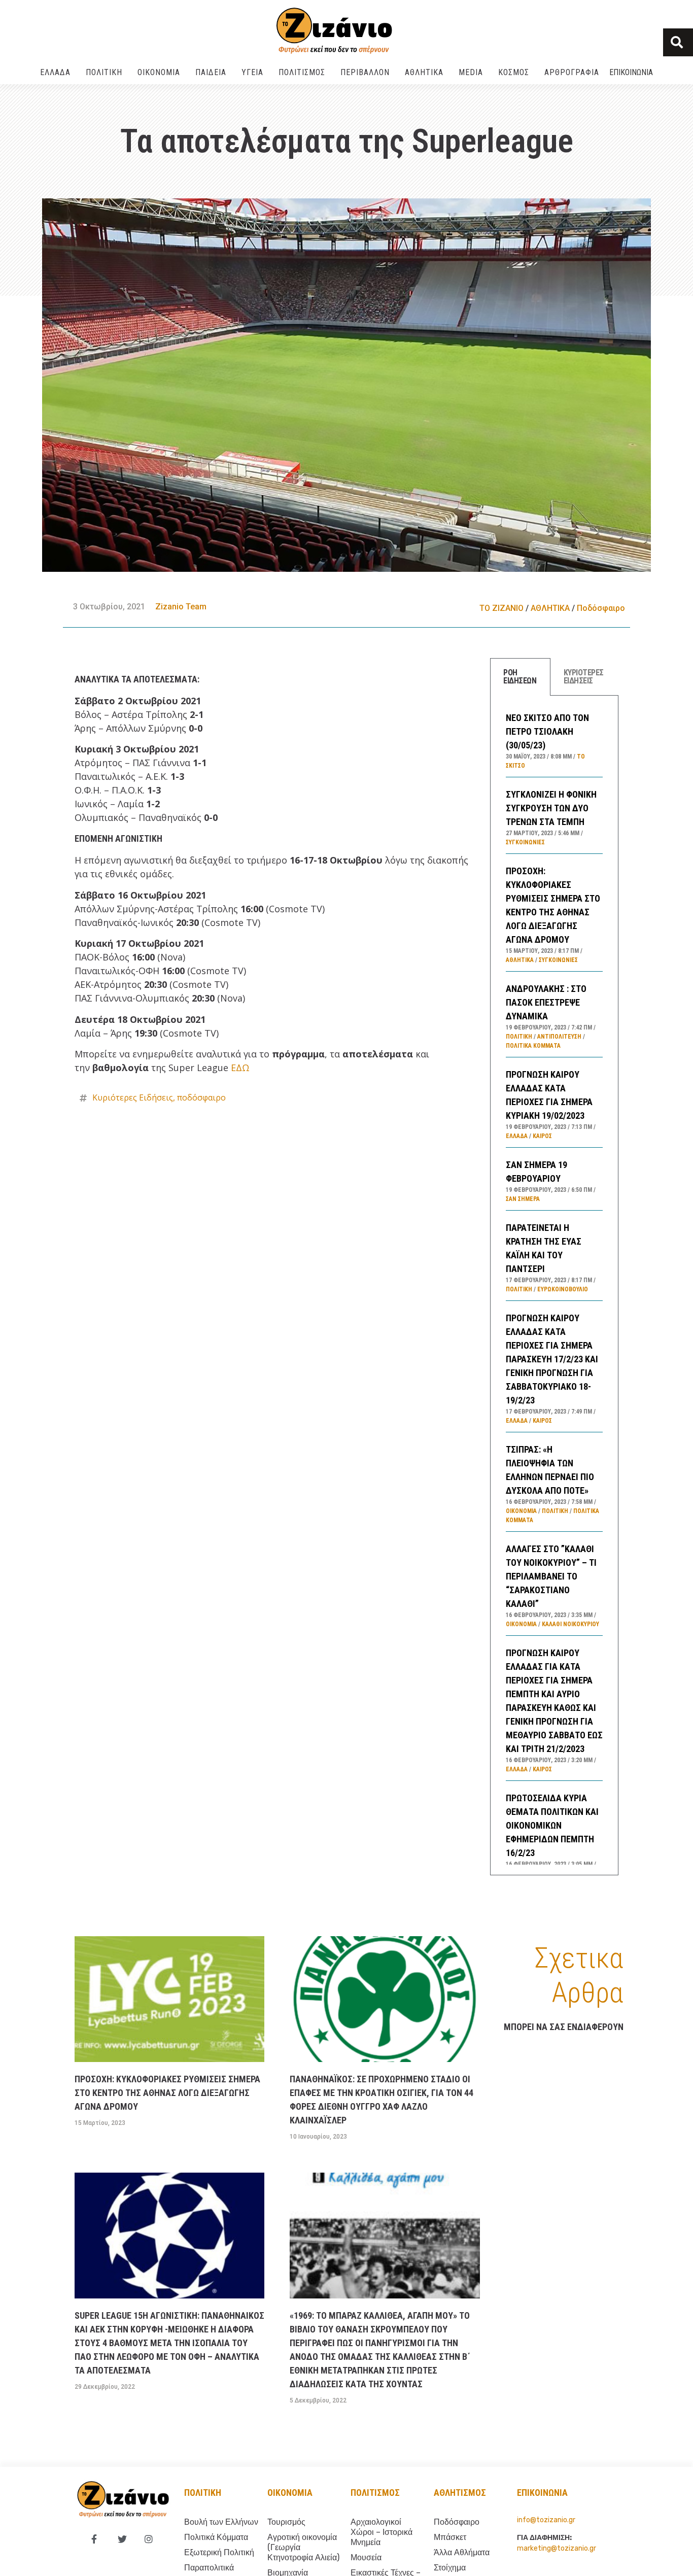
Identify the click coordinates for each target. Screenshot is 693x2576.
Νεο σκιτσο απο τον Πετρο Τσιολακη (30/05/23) (547, 731)
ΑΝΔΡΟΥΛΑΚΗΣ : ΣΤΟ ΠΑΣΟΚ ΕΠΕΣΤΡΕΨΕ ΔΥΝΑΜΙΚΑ (546, 1002)
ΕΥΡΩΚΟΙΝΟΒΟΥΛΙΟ (563, 1289)
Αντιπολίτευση (559, 1037)
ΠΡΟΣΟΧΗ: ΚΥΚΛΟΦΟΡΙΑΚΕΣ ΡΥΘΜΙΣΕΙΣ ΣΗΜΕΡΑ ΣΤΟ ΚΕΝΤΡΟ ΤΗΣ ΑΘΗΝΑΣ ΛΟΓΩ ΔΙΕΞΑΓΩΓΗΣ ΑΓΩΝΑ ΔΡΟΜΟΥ (167, 2093)
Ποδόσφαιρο (601, 608)
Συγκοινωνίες (525, 842)
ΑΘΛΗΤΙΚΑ (424, 72)
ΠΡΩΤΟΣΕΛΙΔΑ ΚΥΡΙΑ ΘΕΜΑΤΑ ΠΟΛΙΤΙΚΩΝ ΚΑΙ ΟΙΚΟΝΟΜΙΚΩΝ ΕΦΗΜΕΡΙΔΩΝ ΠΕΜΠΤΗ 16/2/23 (552, 1825)
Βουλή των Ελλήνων (221, 2522)
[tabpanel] (554, 1286)
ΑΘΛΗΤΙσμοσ (460, 2493)
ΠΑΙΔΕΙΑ (211, 72)
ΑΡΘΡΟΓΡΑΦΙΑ (572, 72)
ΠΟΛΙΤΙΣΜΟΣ (302, 72)
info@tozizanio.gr (546, 2520)
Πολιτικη (203, 2493)
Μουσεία (366, 2557)
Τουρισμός (286, 2522)
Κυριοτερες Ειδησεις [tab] (584, 677)
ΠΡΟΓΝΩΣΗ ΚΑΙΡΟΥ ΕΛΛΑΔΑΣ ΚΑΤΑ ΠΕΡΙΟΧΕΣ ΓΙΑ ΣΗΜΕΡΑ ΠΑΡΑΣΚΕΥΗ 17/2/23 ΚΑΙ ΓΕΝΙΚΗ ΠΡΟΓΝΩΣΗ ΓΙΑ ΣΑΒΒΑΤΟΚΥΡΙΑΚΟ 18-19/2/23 (552, 1359)
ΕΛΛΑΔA (55, 72)
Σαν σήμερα (523, 1199)
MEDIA (471, 72)
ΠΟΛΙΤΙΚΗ (104, 72)
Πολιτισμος (375, 2493)
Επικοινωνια (631, 72)
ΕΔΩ (240, 1068)
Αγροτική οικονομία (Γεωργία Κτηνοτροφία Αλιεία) (303, 2547)
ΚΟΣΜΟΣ (514, 72)
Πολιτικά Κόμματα (533, 1046)
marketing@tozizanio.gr (557, 2548)
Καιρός (542, 1136)
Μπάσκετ (450, 2537)
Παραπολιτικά (209, 2568)
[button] (678, 42)
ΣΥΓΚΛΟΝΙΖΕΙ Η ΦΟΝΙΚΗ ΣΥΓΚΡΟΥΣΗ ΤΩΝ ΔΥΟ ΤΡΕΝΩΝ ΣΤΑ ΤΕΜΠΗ (551, 808)
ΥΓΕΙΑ (252, 72)
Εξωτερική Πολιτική (219, 2552)
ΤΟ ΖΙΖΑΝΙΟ (501, 608)
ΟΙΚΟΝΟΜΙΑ (159, 72)
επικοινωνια (542, 2493)
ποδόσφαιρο (201, 1097)
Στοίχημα (450, 2568)
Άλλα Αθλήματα (462, 2552)
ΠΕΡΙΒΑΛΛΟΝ (365, 72)
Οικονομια (290, 2493)
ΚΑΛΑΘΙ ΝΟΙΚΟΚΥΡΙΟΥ (570, 1624)
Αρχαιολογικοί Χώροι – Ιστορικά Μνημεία (382, 2532)
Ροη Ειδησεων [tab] (520, 677)
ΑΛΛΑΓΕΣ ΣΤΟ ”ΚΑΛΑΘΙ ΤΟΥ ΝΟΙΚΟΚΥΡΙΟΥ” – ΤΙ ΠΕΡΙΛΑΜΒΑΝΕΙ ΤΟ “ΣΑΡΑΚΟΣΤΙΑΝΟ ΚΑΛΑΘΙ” (551, 1576)
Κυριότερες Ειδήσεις (133, 1097)
